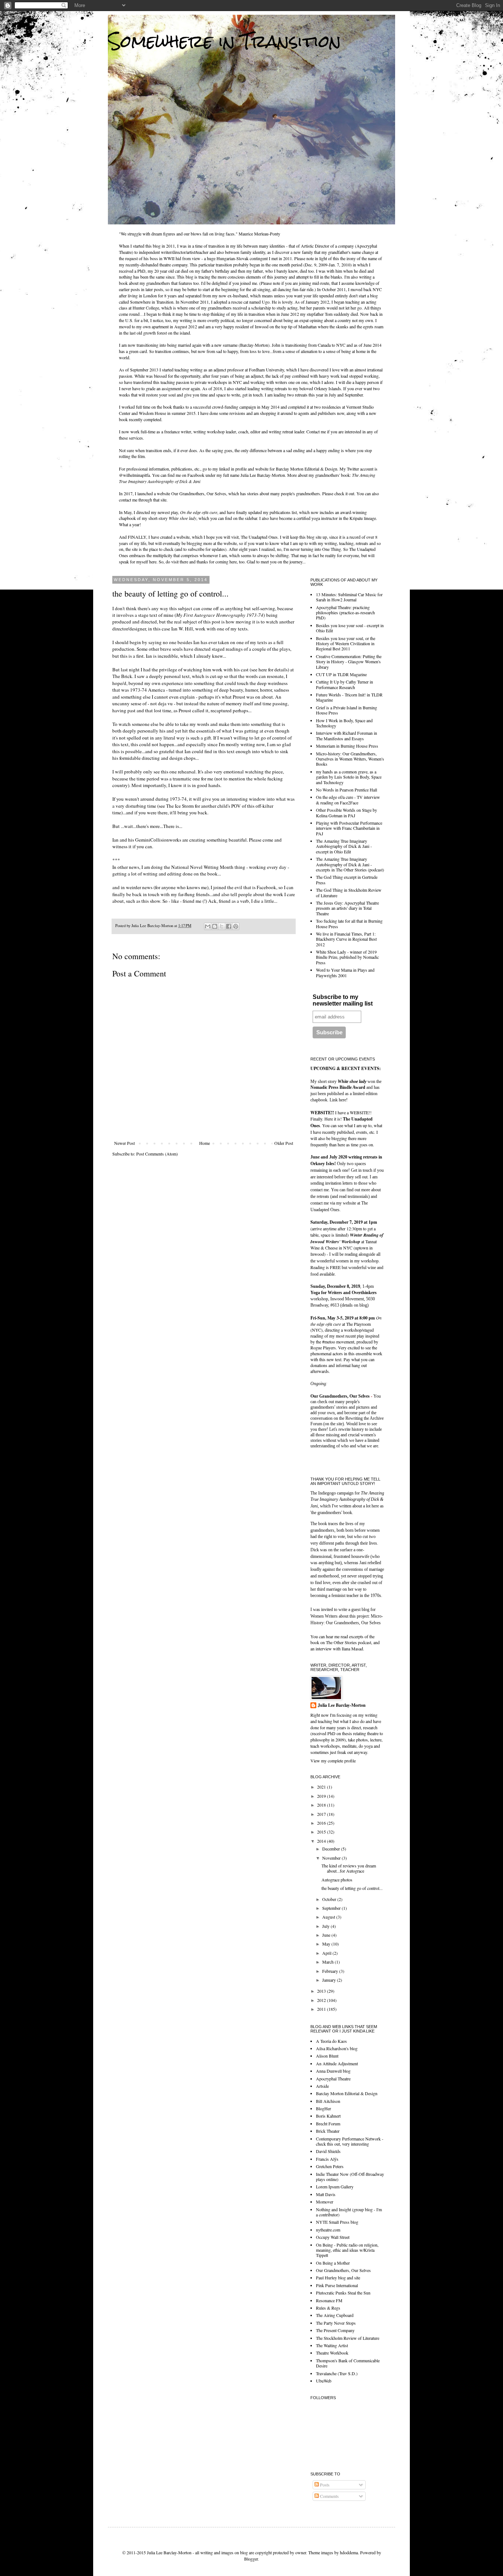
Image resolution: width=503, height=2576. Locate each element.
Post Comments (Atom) (157, 1154)
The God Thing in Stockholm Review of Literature (349, 892)
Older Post (284, 1143)
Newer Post (124, 1143)
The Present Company (335, 2330)
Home (205, 1143)
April (327, 1953)
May (327, 1944)
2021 (322, 1787)
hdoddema (349, 2552)
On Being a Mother (333, 2263)
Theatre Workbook (332, 2353)
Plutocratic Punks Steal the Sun (343, 2293)
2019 (322, 1796)
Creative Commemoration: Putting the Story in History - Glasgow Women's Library (349, 662)
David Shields (328, 2151)
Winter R (358, 1235)
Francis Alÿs (327, 2159)
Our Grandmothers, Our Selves (199, 493)
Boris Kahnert (328, 2116)
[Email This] (208, 926)
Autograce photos (337, 1880)
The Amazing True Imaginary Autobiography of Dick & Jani (347, 1500)
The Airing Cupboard (335, 2315)
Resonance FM (329, 2300)
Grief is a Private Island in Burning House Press (347, 710)
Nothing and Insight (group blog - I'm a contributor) (349, 2212)
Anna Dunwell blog (333, 2071)
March (328, 1962)
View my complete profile (333, 1761)
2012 (322, 2000)
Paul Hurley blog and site (338, 2278)
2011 (322, 2009)
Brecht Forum (328, 2124)
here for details (273, 670)
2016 (322, 1823)
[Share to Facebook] (229, 926)
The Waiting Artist (332, 2345)
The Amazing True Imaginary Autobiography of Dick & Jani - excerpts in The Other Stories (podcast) (350, 864)
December (332, 1849)
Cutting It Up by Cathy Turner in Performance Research (344, 684)
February (331, 1971)
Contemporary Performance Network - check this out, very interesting (350, 2141)
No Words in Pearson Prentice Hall (347, 790)
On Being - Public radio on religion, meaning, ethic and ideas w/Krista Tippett (347, 2250)
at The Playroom (346, 1321)
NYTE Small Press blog (337, 2222)
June (327, 1935)
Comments (329, 2496)
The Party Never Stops (336, 2323)
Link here (338, 1100)
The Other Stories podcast (349, 1642)
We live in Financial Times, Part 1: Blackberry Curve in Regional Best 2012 (346, 939)
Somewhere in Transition (224, 41)
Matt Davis (326, 2194)
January (330, 1980)
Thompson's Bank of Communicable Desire (348, 2363)
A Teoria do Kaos (331, 2041)
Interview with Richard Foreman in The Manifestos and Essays (347, 735)
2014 (322, 1841)
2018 (322, 1805)
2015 (322, 1832)
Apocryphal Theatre (333, 2079)
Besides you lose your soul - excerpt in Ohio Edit (350, 628)
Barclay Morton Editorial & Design (307, 469)
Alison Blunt (327, 2056)
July (326, 1926)
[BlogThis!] (215, 926)
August (329, 1917)
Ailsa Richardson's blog (337, 2048)
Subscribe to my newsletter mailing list (343, 1000)
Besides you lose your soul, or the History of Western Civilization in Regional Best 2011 (346, 644)
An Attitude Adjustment (337, 2063)
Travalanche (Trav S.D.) (337, 2373)
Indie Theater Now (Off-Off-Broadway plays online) (350, 2177)
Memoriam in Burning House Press (347, 746)
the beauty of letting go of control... (352, 1888)
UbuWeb (324, 2381)
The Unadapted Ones (259, 537)
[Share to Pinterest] (236, 926)
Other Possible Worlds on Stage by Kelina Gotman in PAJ (347, 812)
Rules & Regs (328, 2308)
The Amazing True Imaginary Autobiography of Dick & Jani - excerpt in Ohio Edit (344, 846)
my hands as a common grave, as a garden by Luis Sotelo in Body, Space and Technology (349, 777)
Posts (324, 2485)
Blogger (251, 2559)
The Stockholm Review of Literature (348, 2338)
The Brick (122, 676)
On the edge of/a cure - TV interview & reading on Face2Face (348, 800)
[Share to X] (222, 926)
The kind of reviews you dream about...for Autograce (349, 1868)
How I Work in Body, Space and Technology (344, 723)
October (330, 1899)
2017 (322, 1814)
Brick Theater (328, 2131)
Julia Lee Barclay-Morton (342, 1705)
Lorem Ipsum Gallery (335, 2187)
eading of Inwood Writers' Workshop (347, 1238)
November (332, 1858)
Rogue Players (323, 1348)
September (332, 1908)
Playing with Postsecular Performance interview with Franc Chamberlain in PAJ (349, 828)
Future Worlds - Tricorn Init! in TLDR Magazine (349, 697)
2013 (322, 1991)
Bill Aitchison (328, 2101)
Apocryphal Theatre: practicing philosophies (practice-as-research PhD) (345, 613)
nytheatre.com (328, 2230)
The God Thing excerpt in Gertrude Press (347, 880)
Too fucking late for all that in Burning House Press (349, 923)
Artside (322, 2086)
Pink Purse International (337, 2285)
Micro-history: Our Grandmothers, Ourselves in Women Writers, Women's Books (350, 759)
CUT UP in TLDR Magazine (341, 674)
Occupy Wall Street (333, 2237)
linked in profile (233, 469)
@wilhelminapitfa (134, 475)
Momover (325, 2202)
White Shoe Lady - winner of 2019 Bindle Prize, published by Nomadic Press (347, 957)
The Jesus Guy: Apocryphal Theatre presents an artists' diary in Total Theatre (347, 908)
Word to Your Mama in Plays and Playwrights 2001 (345, 972)
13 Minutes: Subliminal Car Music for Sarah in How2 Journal (349, 597)
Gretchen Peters (330, 2166)
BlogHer (323, 2108)
